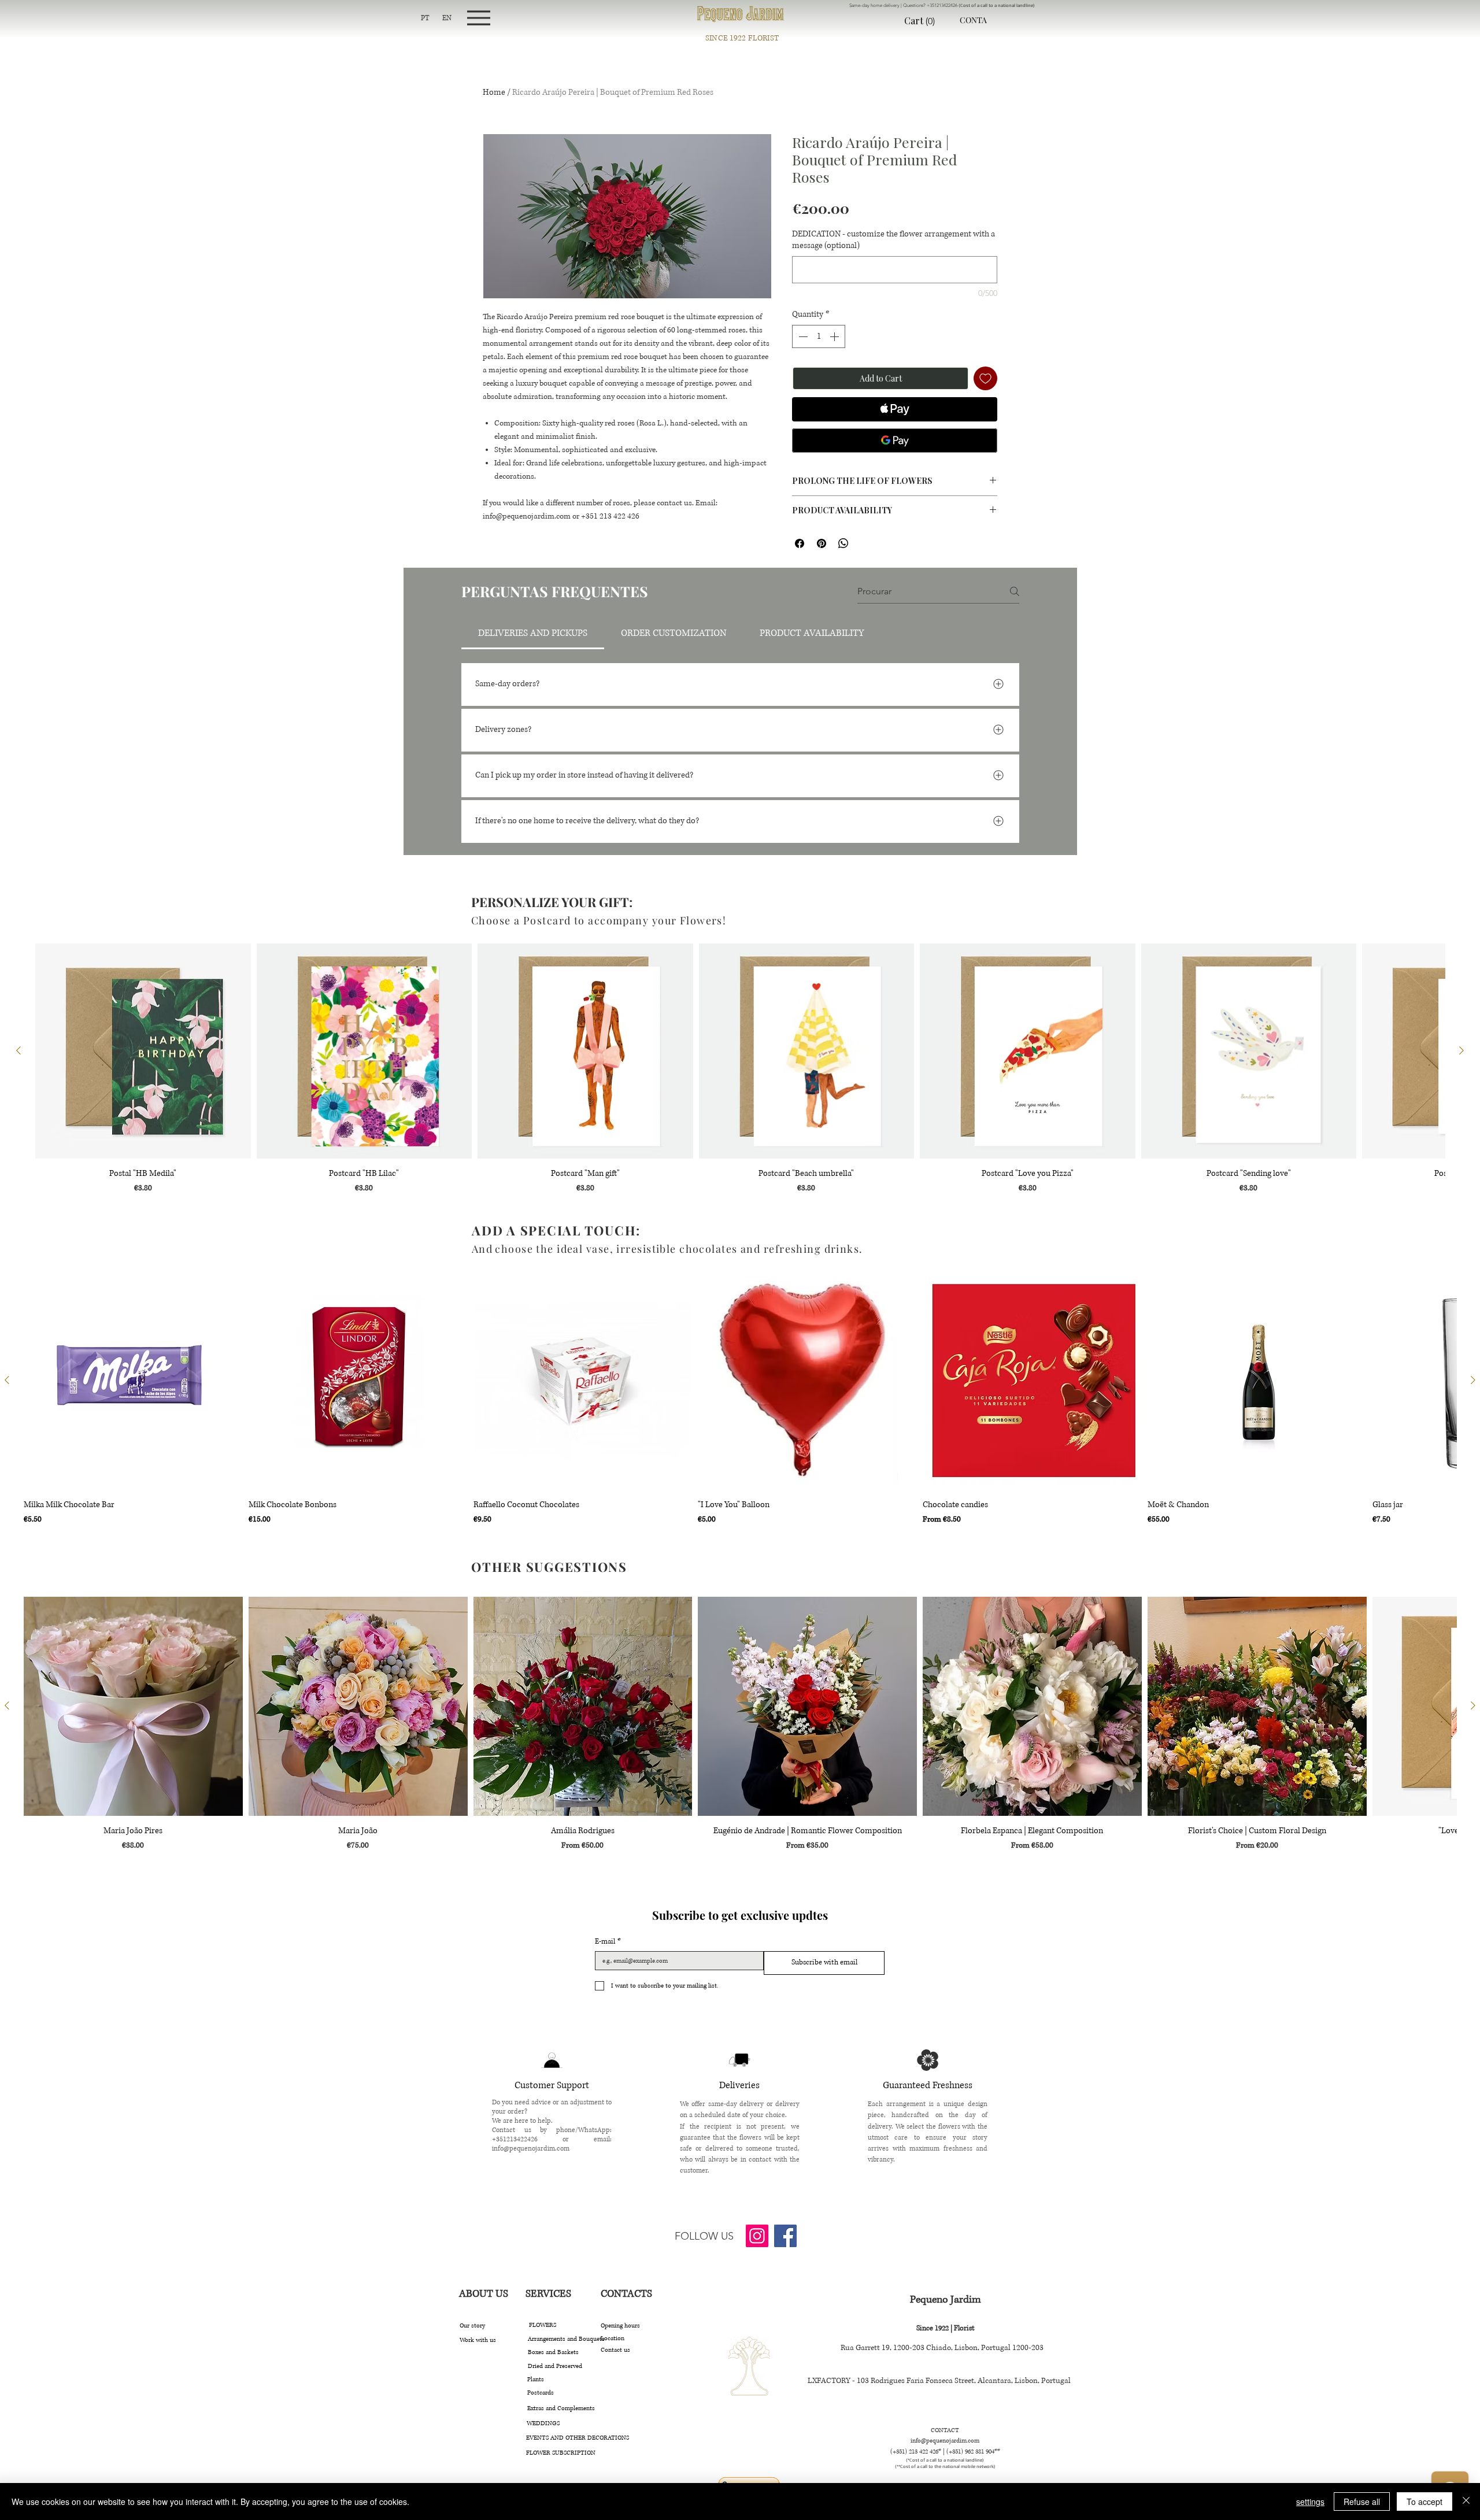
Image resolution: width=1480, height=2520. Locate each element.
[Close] (1466, 2502)
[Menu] (478, 18)
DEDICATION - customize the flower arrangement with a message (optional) (893, 240)
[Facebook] (785, 2236)
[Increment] (835, 336)
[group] (740, 1069)
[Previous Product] (18, 1050)
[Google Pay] (895, 441)
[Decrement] (802, 336)
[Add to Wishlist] (985, 378)
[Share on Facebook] (800, 543)
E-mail (608, 1942)
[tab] (533, 633)
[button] (928, 21)
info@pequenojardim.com (531, 2149)
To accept (1424, 2502)
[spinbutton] (819, 336)
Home (494, 92)
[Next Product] (1461, 1050)
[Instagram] (757, 2236)
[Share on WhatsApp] (843, 543)
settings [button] (1310, 2502)
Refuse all (1362, 2502)
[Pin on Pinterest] (822, 543)
